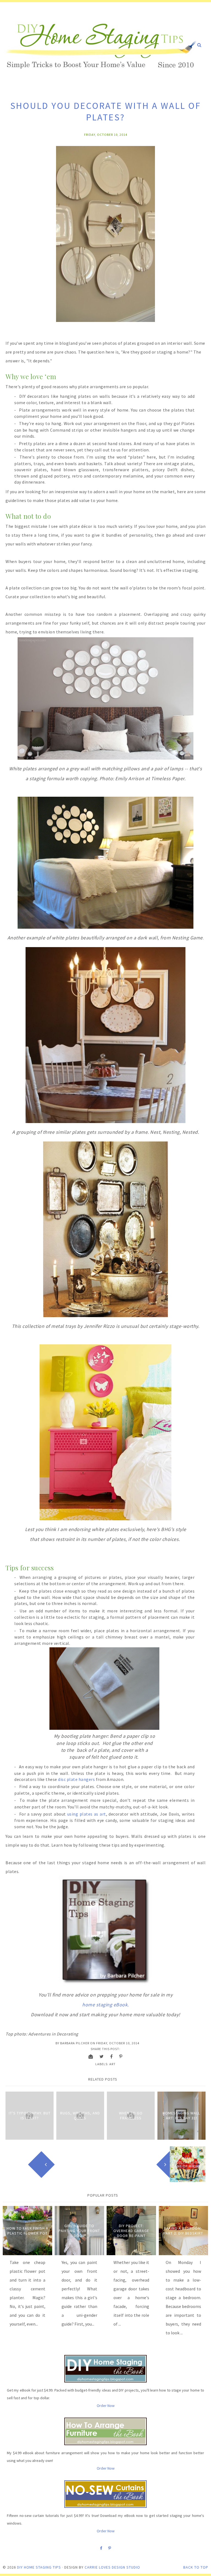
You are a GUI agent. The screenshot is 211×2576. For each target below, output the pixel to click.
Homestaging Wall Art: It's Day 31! (181, 2116)
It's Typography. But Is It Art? (30, 2116)
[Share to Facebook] (112, 2056)
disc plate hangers (76, 1779)
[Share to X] (102, 2056)
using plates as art (86, 1814)
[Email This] (91, 2056)
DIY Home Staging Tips (39, 2567)
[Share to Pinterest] (121, 2056)
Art (113, 2064)
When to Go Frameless (131, 2116)
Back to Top (196, 2567)
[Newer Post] (23, 2164)
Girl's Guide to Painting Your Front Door (79, 2231)
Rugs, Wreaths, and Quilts (80, 2116)
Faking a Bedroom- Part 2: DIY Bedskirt (183, 2231)
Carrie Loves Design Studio (112, 2567)
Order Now (106, 2406)
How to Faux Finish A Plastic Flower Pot (27, 2231)
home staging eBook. (105, 2005)
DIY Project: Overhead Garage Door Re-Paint (131, 2231)
